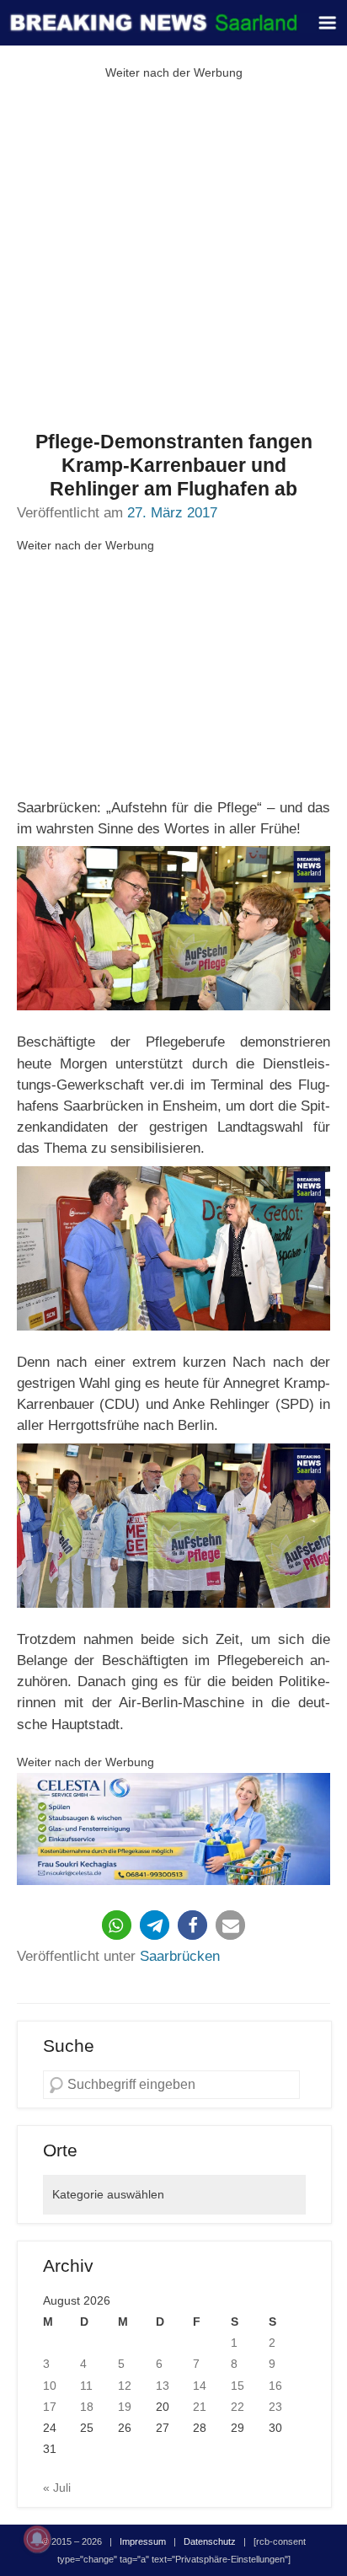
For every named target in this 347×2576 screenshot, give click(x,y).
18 (87, 2407)
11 (86, 2386)
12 (125, 2386)
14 (200, 2386)
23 (275, 2407)
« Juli (57, 2488)
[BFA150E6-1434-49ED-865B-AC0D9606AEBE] (173, 1829)
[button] (117, 1925)
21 (200, 2407)
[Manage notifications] (37, 2539)
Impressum (143, 2541)
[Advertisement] (173, 257)
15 (238, 2386)
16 (275, 2386)
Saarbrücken (180, 1956)
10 (50, 2386)
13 (163, 2386)
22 (238, 2407)
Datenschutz (210, 2541)
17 (50, 2407)
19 (125, 2407)
